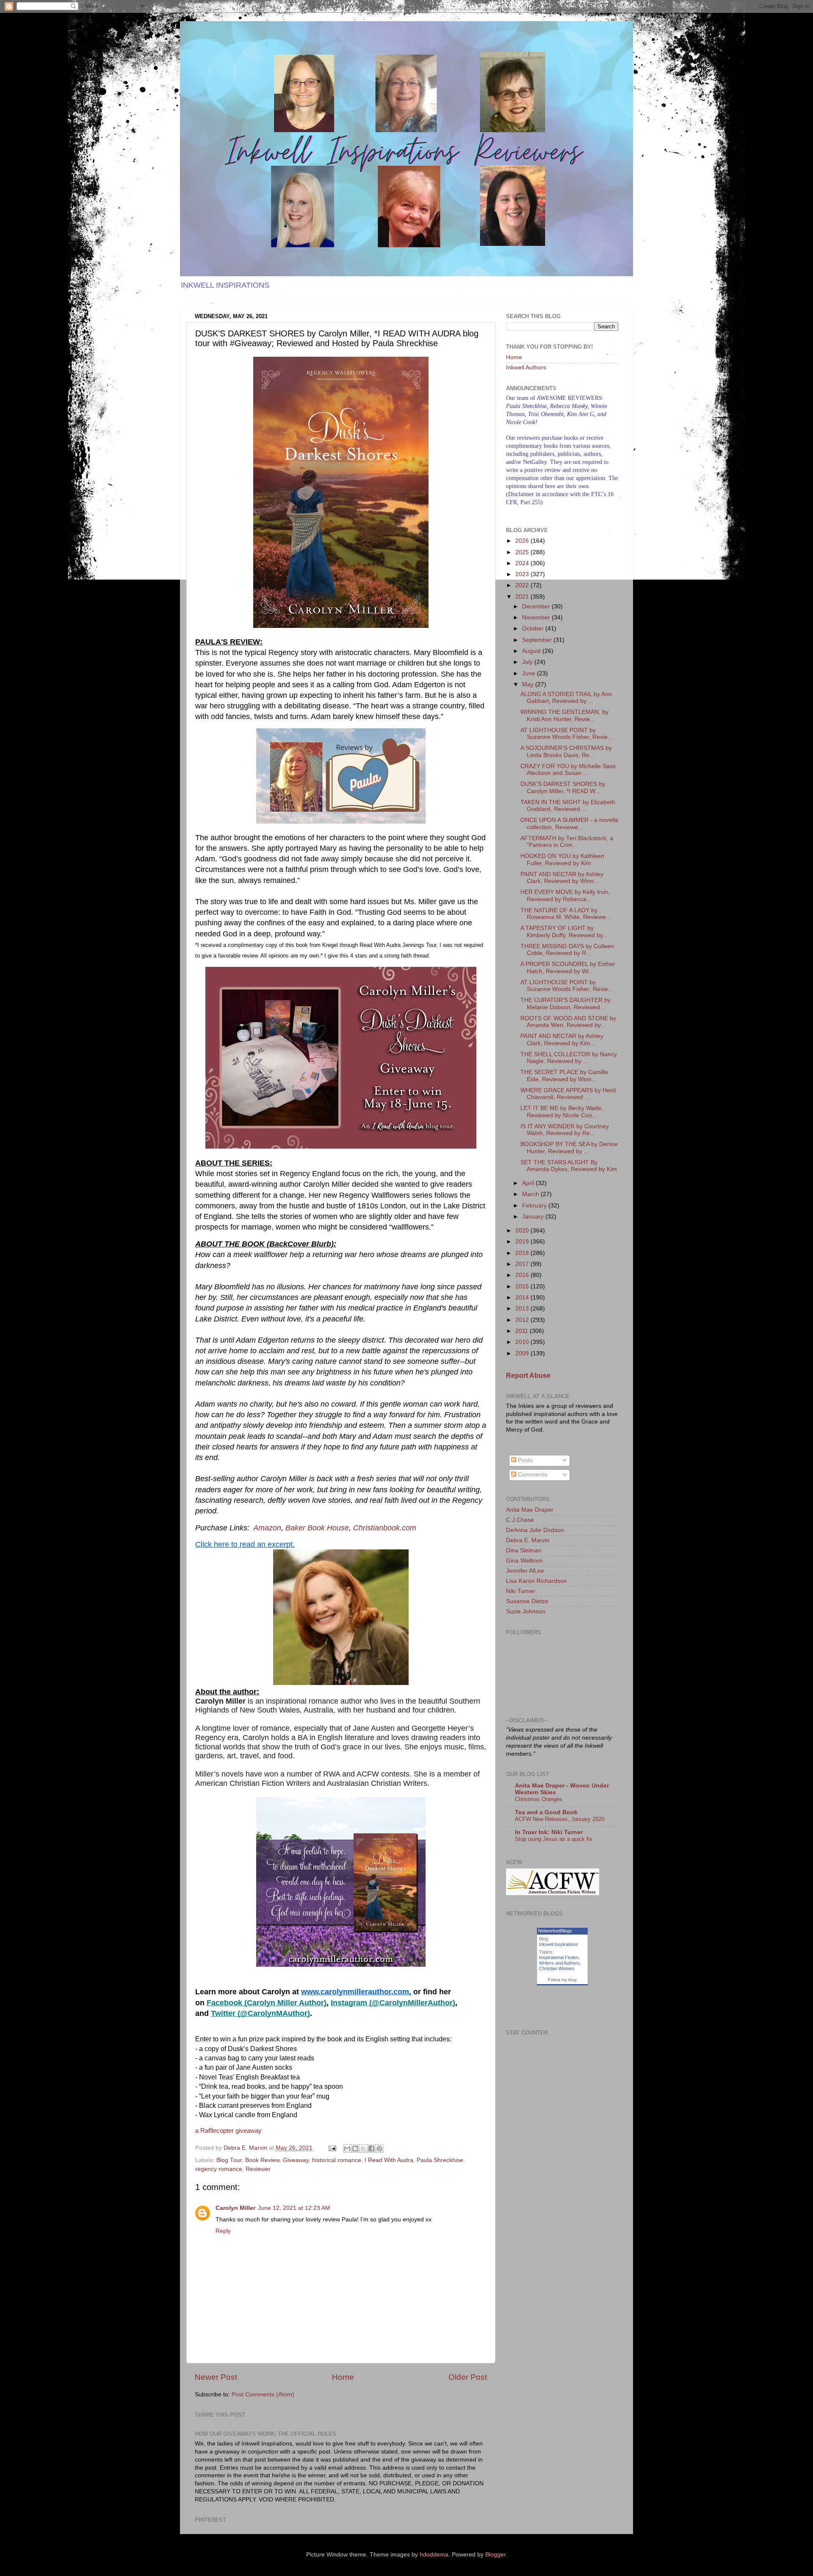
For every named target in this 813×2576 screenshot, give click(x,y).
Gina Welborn (524, 1561)
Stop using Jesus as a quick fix (554, 1839)
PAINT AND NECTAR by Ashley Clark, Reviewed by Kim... (562, 1040)
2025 (523, 552)
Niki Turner (521, 1591)
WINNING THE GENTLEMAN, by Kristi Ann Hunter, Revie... (564, 715)
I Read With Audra (389, 2160)
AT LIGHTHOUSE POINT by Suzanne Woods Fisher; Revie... (567, 986)
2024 (523, 563)
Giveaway (296, 2160)
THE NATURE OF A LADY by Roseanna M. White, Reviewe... (566, 914)
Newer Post (216, 2377)
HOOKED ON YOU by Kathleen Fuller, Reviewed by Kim (562, 859)
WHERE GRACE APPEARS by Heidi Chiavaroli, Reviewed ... (568, 1094)
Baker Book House (317, 1528)
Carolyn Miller (235, 2208)
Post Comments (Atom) (263, 2394)
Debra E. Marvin (528, 1540)
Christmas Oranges (539, 1799)
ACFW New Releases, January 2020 (560, 1819)
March (531, 1194)
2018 (523, 1253)
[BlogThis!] (355, 2149)
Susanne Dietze (527, 1601)
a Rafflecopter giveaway (228, 2131)
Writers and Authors (559, 1963)
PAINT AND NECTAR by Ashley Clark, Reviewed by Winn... (562, 878)
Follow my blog (562, 1980)
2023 (523, 574)
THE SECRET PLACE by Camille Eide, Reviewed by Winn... (564, 1076)
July (528, 662)
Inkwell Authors (526, 368)
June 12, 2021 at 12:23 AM (294, 2208)
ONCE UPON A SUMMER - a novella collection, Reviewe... (569, 823)
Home (343, 2377)
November (537, 618)
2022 (523, 585)
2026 (523, 541)
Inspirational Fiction (559, 1957)
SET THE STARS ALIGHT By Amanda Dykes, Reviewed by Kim (569, 1166)
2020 (523, 1231)
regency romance (219, 2169)
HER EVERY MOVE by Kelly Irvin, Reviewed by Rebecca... (565, 895)
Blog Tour (229, 2160)
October (534, 629)
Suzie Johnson (526, 1611)
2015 (523, 1287)
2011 (523, 1331)
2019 (523, 1242)
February (535, 1206)
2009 (523, 1353)
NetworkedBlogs (555, 1931)
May (529, 684)
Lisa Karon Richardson (536, 1581)
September (538, 640)
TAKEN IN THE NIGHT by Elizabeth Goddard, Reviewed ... (568, 806)
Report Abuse (528, 1375)
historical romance (337, 2160)
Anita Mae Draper (530, 1510)
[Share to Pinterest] (379, 2149)
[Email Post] (332, 2148)
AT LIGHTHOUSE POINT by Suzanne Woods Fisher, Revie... (567, 734)
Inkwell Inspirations (559, 1944)
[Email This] (347, 2149)
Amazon (267, 1528)
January (534, 1217)
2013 (523, 1309)
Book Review (262, 2160)
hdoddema (434, 2555)
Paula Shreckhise (440, 2160)
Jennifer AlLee (525, 1571)
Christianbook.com (385, 1528)
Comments (532, 1475)
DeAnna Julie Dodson (535, 1530)
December (537, 607)
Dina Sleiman (524, 1550)
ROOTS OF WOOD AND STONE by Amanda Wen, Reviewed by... (568, 1022)
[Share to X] (363, 2149)
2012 (523, 1320)
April (529, 1183)
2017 (523, 1264)
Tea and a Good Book (546, 1812)
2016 (523, 1275)
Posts (524, 1460)
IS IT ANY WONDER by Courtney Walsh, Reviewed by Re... (565, 1130)
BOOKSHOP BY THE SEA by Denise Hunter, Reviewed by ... (569, 1148)
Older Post (468, 2377)
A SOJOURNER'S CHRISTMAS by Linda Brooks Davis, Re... (566, 751)
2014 (523, 1298)
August (532, 651)
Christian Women (557, 1968)
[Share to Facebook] (371, 2149)
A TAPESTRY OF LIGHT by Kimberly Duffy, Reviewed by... (564, 931)
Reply (223, 2231)
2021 (523, 597)
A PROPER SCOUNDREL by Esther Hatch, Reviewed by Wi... (568, 967)
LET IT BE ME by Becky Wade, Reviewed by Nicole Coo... (562, 1112)
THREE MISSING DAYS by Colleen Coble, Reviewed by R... (567, 950)
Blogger (495, 2555)
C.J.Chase (520, 1520)
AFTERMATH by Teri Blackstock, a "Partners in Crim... (567, 842)
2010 (523, 1342)
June (530, 673)
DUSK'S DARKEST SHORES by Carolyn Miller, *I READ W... (563, 787)
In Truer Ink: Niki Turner (549, 1832)
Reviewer (258, 2169)
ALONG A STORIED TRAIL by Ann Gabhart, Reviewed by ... (566, 698)
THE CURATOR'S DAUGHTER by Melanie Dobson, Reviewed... (566, 1003)
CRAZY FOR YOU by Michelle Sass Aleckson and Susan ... (568, 770)
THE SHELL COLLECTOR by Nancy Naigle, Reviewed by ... (569, 1058)
